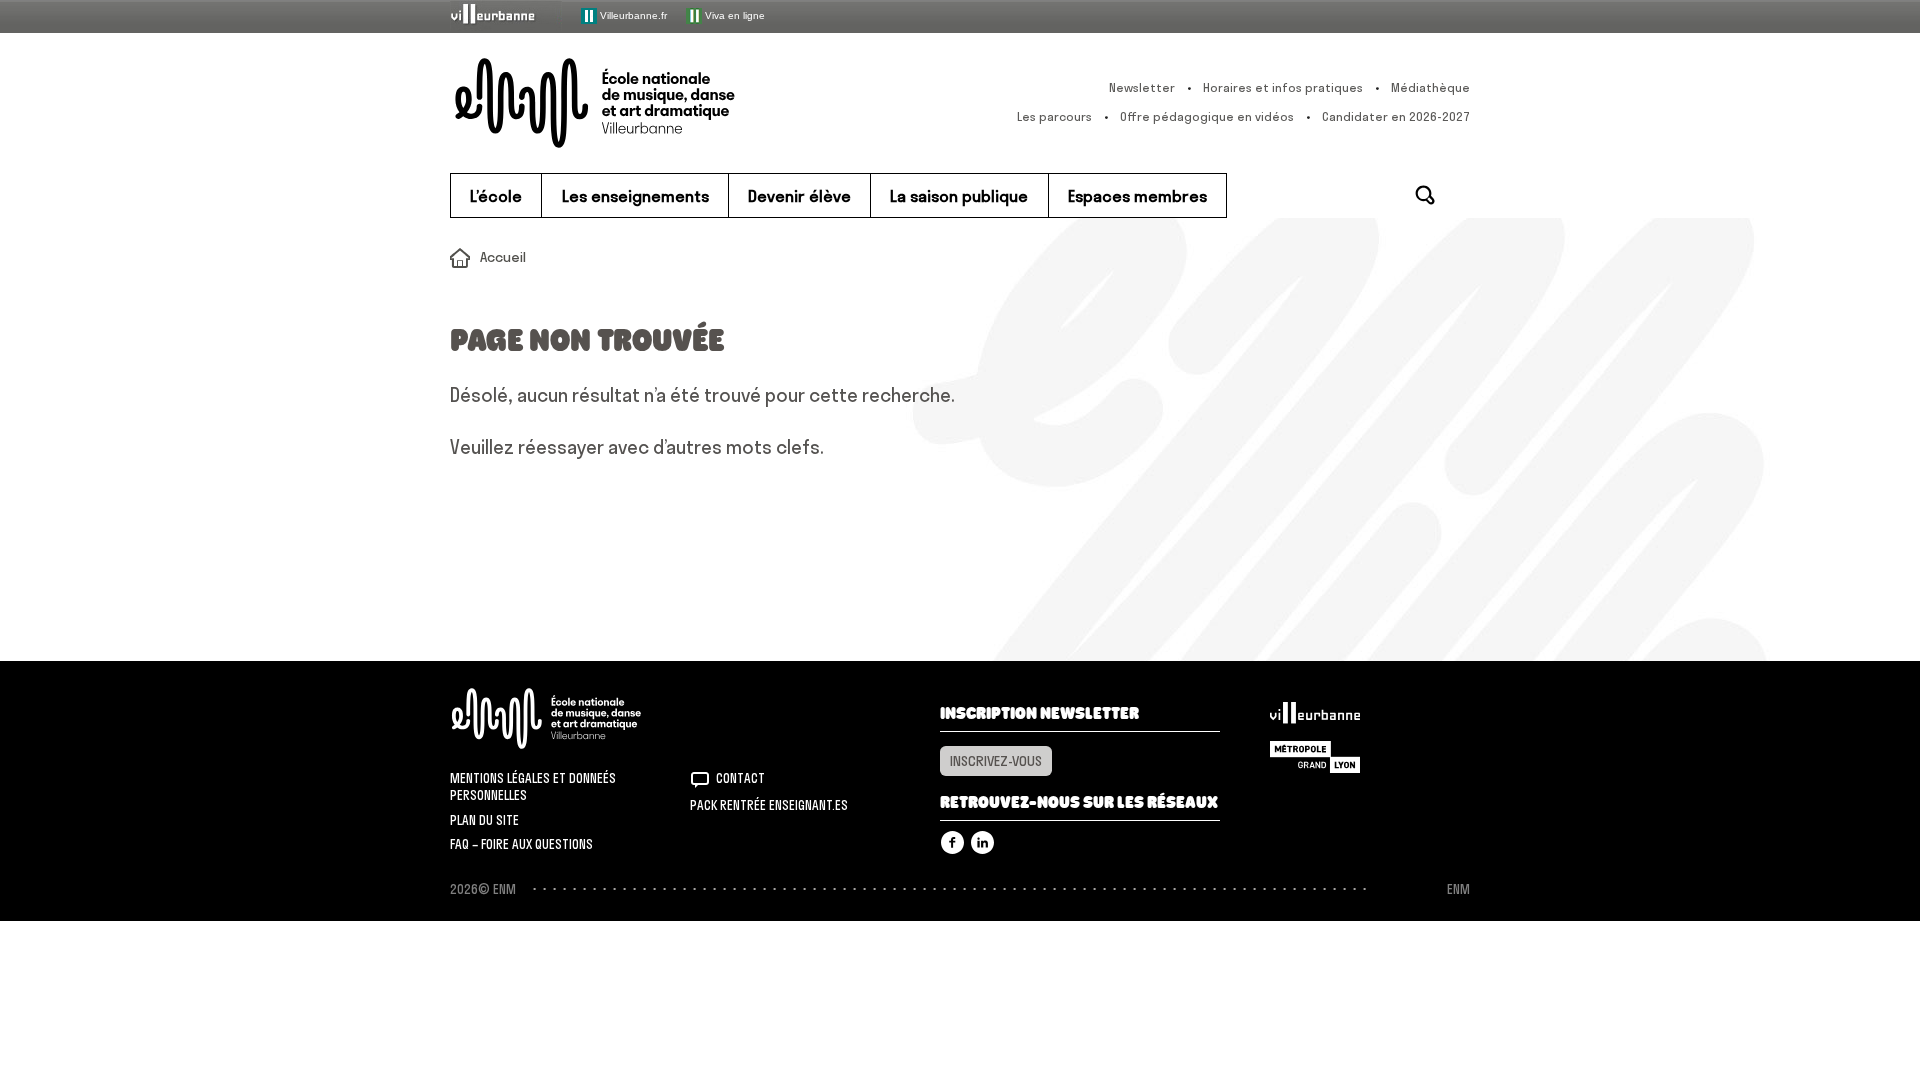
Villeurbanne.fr (632, 14)
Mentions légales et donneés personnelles (533, 787)
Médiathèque (1430, 87)
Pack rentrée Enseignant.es (769, 805)
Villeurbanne (1315, 718)
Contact (740, 778)
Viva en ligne (733, 14)
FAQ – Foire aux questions (521, 844)
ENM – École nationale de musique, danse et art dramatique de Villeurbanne (635, 103)
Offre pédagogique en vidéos (1207, 116)
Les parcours (1054, 116)
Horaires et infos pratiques (1283, 87)
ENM (572, 718)
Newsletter (1142, 87)
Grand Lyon (1315, 757)
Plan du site (484, 820)
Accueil (503, 257)
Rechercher (1425, 195)
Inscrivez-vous (996, 761)
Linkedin (982, 842)
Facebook (952, 842)
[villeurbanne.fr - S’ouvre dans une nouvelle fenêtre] (506, 15)
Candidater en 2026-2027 (1396, 116)
